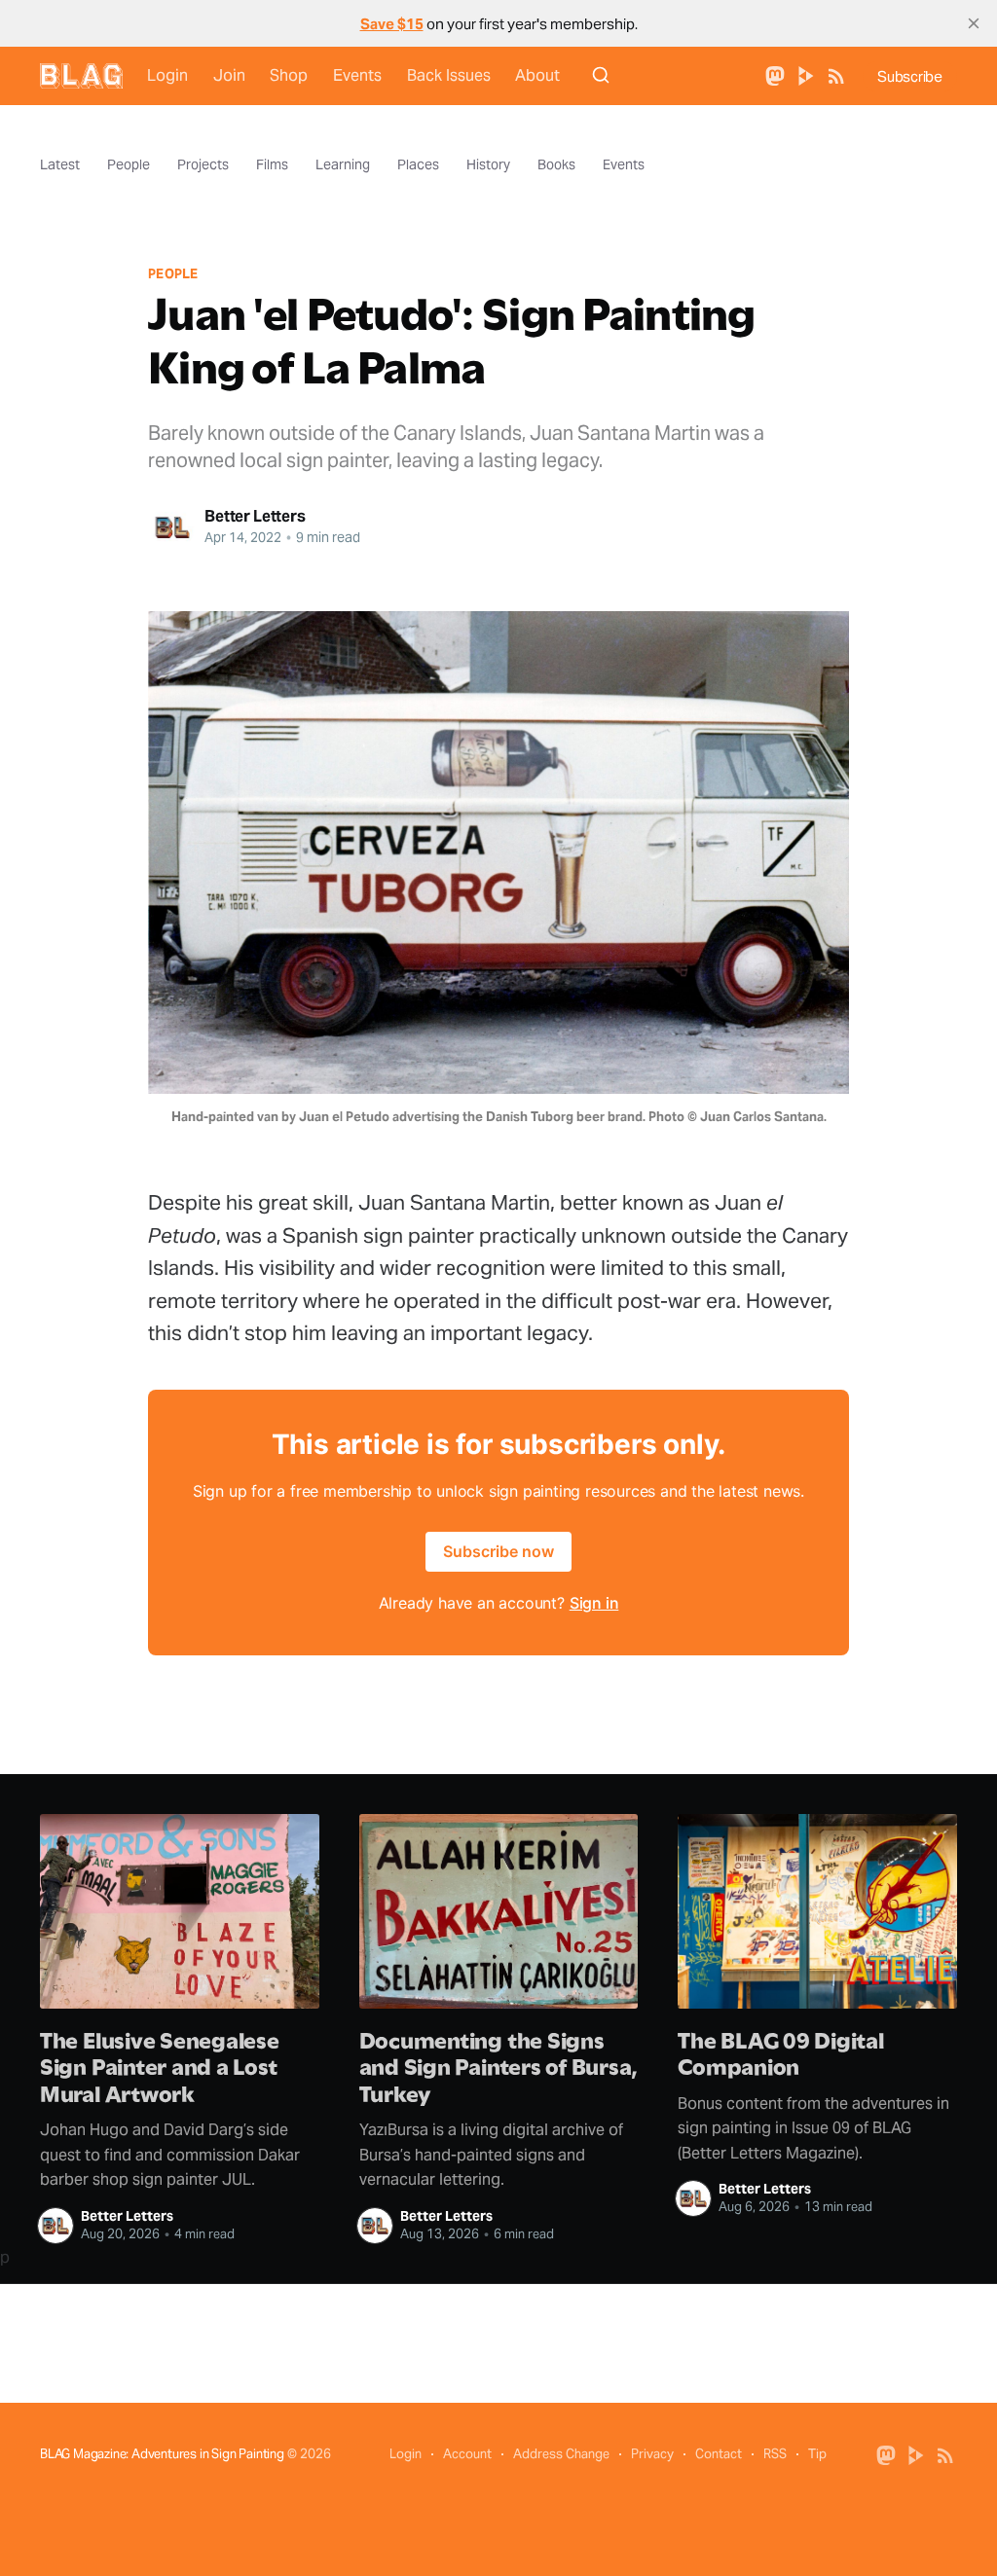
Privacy (652, 2454)
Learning (343, 164)
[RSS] (836, 74)
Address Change (561, 2454)
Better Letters (255, 516)
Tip (817, 2454)
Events (357, 75)
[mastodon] (775, 74)
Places (418, 164)
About (537, 75)
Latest (60, 164)
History (488, 164)
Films (272, 164)
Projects (203, 164)
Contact (719, 2454)
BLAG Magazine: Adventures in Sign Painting (162, 2454)
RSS (775, 2454)
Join (229, 75)
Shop (289, 75)
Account (467, 2454)
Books (556, 164)
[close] (974, 23)
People (129, 164)
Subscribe (910, 76)
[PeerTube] (806, 74)
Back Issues (449, 75)
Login (167, 75)
